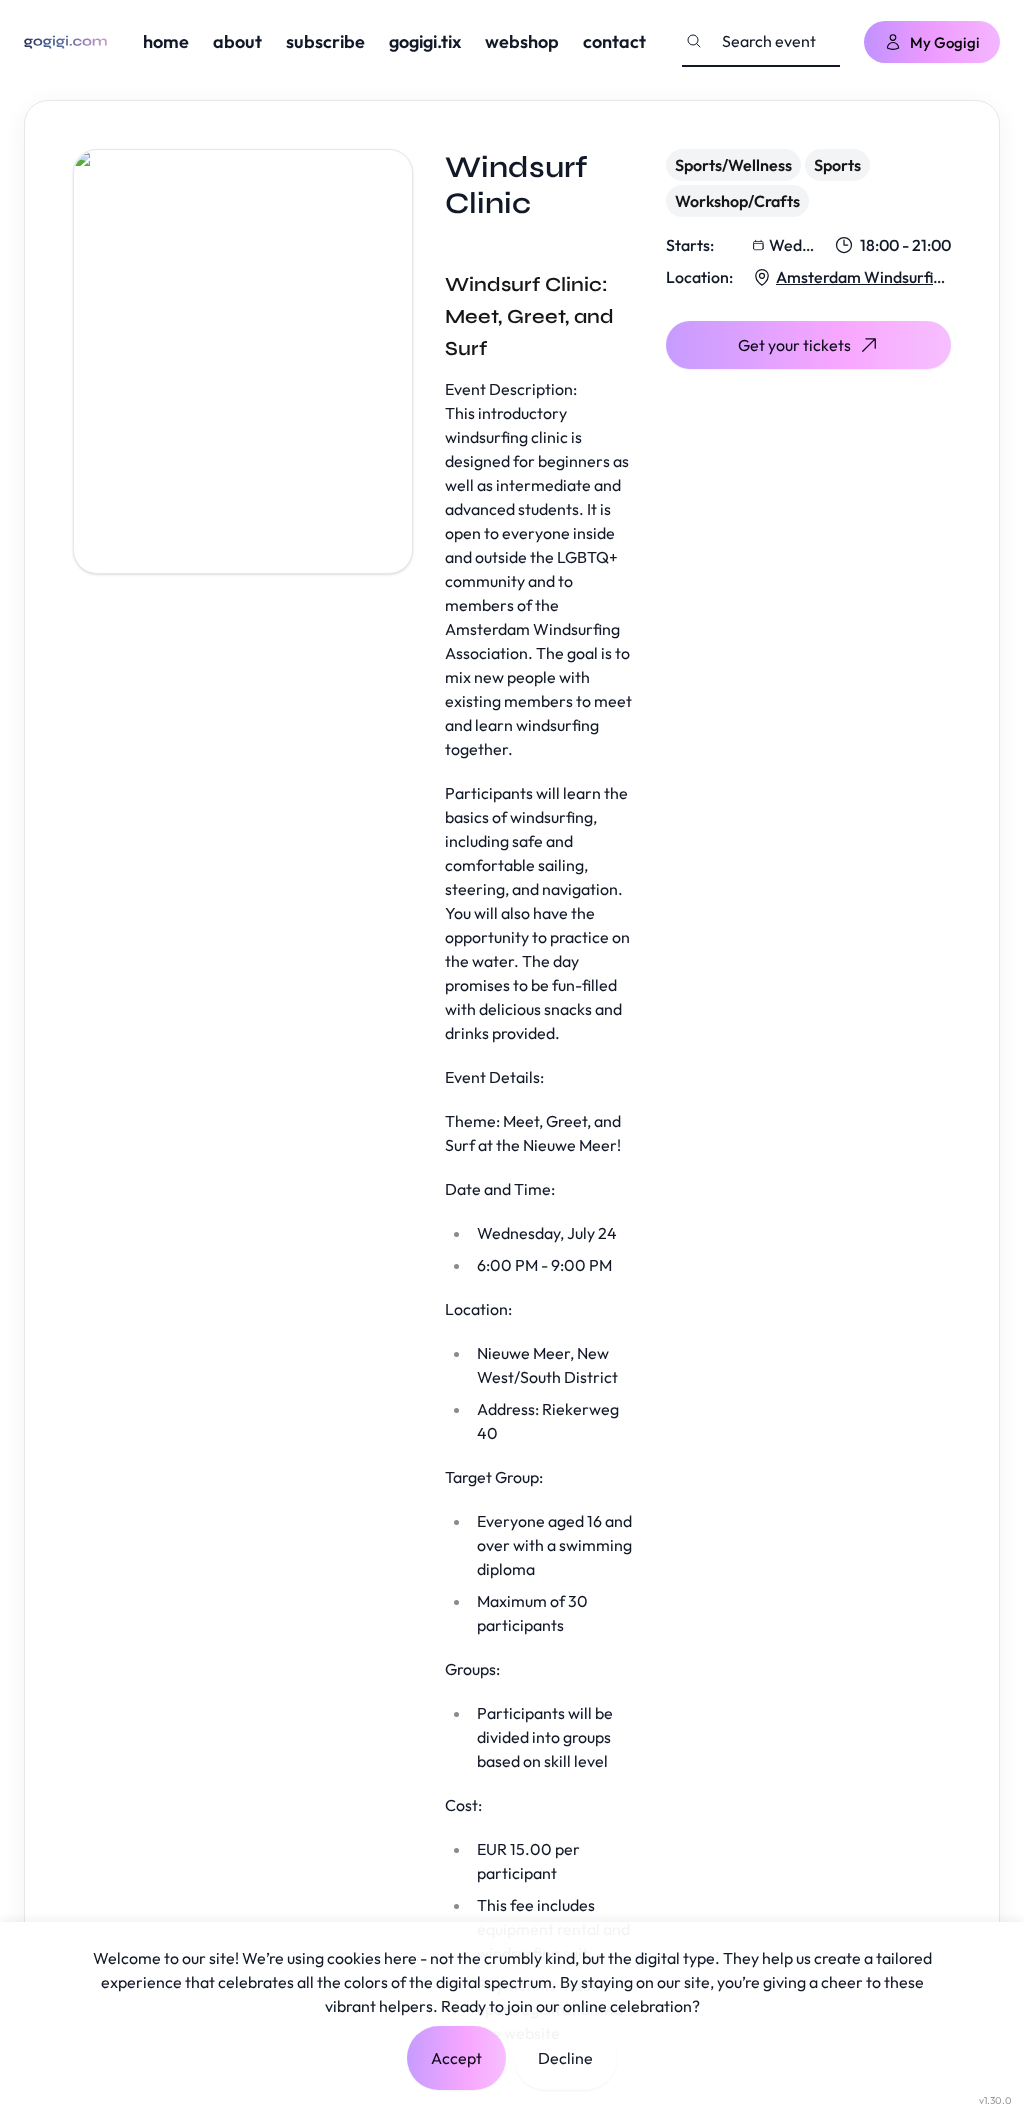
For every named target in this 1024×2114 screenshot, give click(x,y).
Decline (565, 2058)
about (237, 41)
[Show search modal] (694, 41)
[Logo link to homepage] (65, 42)
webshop (522, 41)
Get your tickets (794, 345)
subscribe (325, 41)
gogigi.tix (425, 41)
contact (614, 41)
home (166, 41)
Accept (456, 2058)
